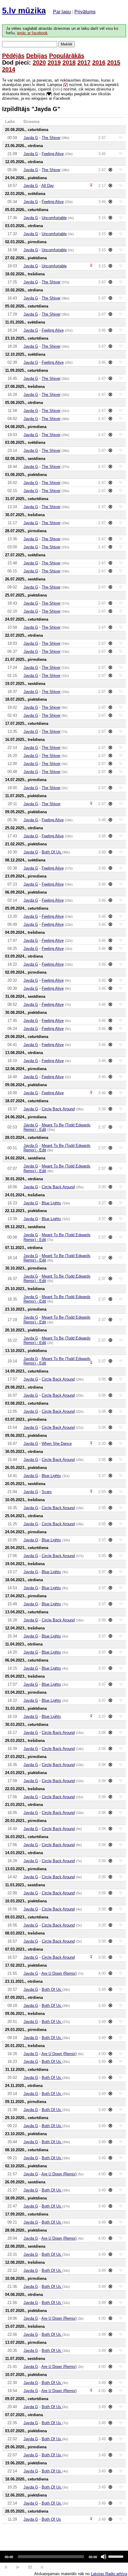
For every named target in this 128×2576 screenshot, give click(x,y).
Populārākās (67, 56)
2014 (9, 69)
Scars (47, 1492)
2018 (69, 63)
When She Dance (57, 1444)
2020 (39, 63)
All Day (48, 186)
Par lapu (62, 12)
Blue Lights (51, 1203)
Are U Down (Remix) (59, 1973)
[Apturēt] (18, 2567)
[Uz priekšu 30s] (42, 2567)
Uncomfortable (54, 218)
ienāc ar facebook (32, 33)
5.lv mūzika (24, 11)
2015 (114, 63)
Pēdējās (13, 56)
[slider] (117, 2556)
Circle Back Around (58, 1109)
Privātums (85, 12)
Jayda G (31, 138)
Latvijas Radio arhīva (109, 2574)
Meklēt (67, 44)
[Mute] (104, 2557)
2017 (84, 63)
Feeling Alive (53, 154)
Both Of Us (52, 852)
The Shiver (51, 138)
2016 (99, 63)
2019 (54, 63)
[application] (64, 2557)
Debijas (37, 56)
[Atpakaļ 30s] (6, 2567)
